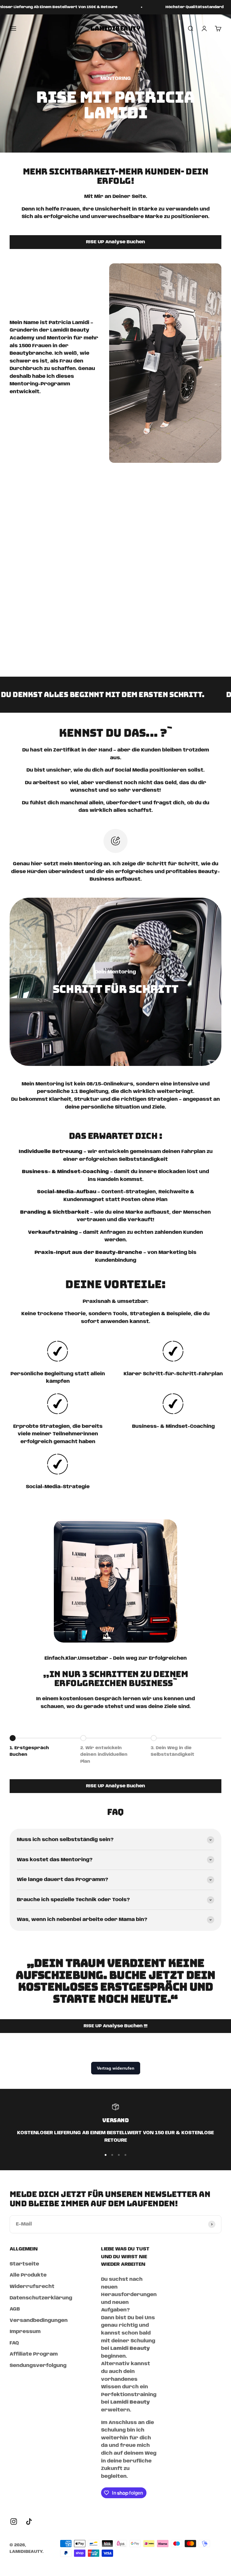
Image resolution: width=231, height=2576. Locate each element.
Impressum (25, 2332)
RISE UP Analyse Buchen (115, 242)
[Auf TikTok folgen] (29, 2521)
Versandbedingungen (39, 2321)
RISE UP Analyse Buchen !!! (115, 2026)
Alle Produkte (28, 2275)
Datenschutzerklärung (41, 2298)
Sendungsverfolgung (38, 2366)
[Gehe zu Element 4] (125, 2155)
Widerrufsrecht (32, 2287)
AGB (15, 2309)
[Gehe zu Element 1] (106, 2155)
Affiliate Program (34, 2354)
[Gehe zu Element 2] (112, 2155)
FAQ (14, 2343)
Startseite (24, 2264)
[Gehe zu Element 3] (119, 2155)
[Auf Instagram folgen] (14, 2521)
